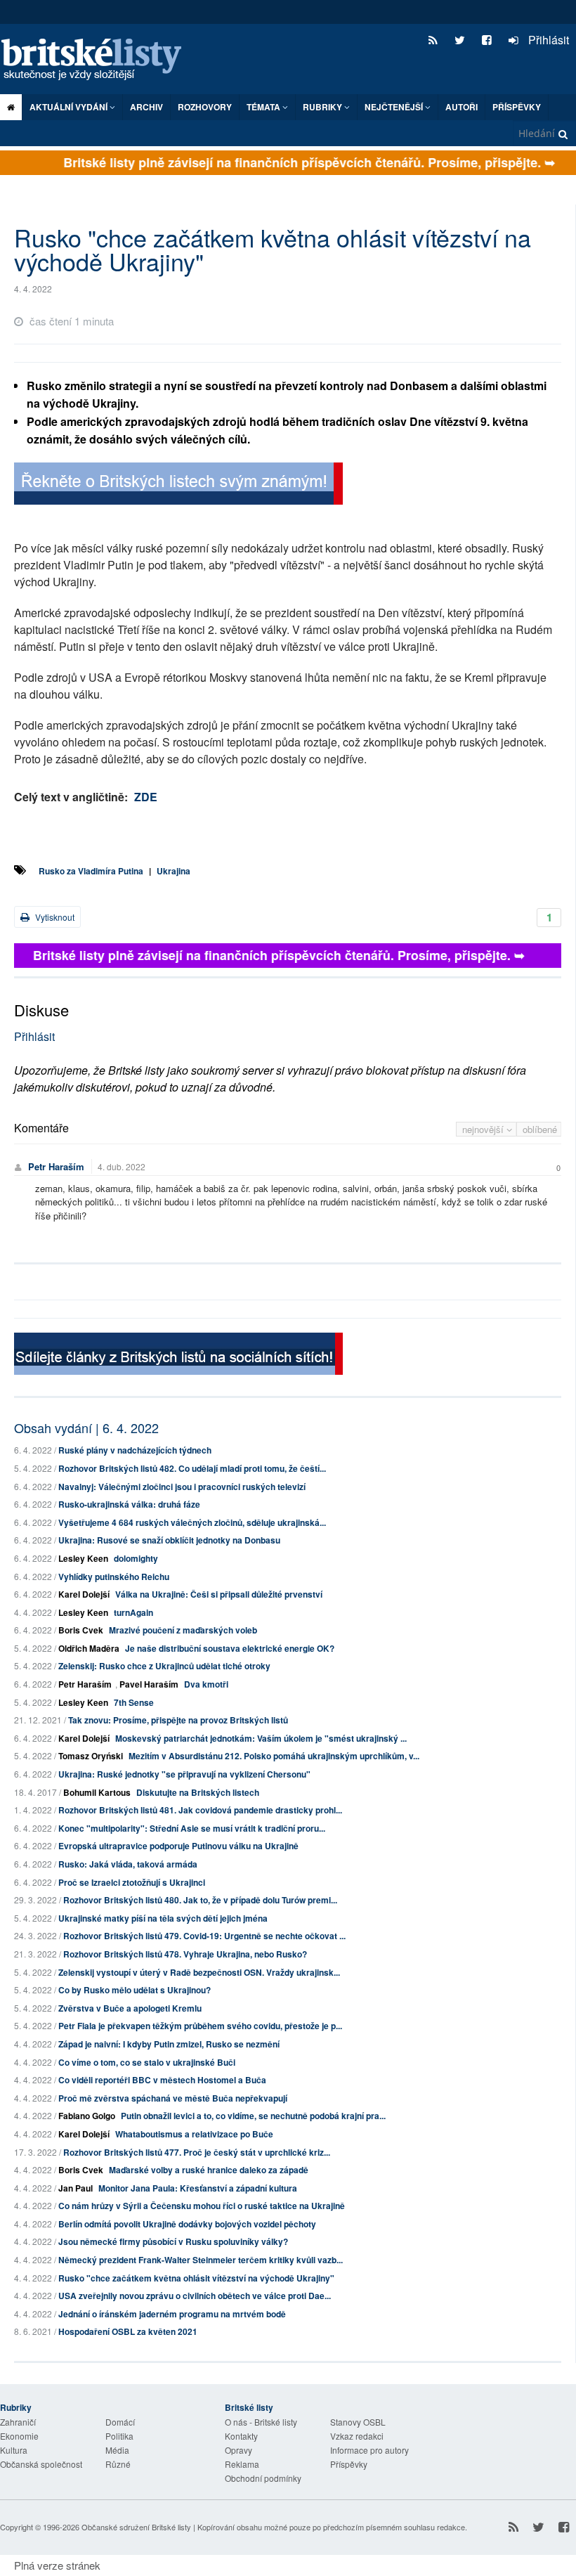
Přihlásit (547, 40)
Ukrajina (174, 871)
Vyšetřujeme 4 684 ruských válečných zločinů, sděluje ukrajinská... (192, 1522)
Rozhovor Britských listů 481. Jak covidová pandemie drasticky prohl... (200, 1810)
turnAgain (133, 1612)
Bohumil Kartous (97, 1792)
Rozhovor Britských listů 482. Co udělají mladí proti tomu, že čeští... (192, 1468)
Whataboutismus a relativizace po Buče (194, 2134)
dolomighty (136, 1558)
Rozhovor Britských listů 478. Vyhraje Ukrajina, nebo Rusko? (185, 1954)
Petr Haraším (56, 1166)
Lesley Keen (83, 1558)
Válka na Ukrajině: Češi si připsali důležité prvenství (219, 1594)
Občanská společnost (41, 2464)
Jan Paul (76, 2188)
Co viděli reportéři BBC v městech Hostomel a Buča (162, 2080)
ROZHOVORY (205, 107)
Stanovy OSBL (358, 2422)
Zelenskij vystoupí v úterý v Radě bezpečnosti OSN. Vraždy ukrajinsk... (199, 1972)
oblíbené (540, 1129)
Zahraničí (18, 2422)
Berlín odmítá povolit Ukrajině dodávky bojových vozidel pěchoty (187, 2224)
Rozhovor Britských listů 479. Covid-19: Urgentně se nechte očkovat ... (204, 1936)
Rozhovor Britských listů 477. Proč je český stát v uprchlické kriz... (197, 2152)
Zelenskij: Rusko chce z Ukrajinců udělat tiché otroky (164, 1666)
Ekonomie (19, 2436)
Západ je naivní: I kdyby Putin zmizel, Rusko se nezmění (169, 2044)
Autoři (462, 107)
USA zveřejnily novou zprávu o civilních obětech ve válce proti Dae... (195, 2296)
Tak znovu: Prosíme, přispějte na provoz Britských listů (178, 1720)
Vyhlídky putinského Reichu (114, 1577)
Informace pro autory (369, 2450)
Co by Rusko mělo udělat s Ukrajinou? (135, 1990)
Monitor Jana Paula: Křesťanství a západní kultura (198, 2188)
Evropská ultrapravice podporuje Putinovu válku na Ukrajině (178, 1846)
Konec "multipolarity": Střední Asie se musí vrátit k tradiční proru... (192, 1828)
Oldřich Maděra (89, 1648)
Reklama (242, 2464)
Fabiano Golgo (87, 2116)
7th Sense (134, 1702)
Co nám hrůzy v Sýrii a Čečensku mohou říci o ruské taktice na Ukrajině (202, 2206)
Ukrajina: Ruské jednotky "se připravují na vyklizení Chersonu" (184, 1774)
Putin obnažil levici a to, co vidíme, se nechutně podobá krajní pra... (253, 2116)
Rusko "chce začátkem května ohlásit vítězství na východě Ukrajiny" (196, 2278)
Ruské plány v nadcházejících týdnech (135, 1450)
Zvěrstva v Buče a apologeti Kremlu (130, 2008)
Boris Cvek (81, 1630)
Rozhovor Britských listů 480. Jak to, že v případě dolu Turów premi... (200, 1900)
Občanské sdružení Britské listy (136, 2527)
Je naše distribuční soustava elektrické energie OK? (230, 1648)
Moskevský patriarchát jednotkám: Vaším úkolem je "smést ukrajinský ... (261, 1738)
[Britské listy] (178, 485)
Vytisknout (54, 917)
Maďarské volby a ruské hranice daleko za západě (209, 2170)
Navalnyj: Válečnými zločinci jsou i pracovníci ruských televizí (182, 1487)
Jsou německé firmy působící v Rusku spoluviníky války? (173, 2241)
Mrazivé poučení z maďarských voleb (183, 1630)
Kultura (14, 2450)
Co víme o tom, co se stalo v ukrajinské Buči (147, 2062)
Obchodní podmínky (263, 2478)
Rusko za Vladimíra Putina (91, 871)
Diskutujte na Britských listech (198, 1792)
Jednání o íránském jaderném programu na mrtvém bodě (172, 2314)
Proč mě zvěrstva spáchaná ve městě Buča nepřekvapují (173, 2098)
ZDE (146, 797)
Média (117, 2450)
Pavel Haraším (149, 1684)
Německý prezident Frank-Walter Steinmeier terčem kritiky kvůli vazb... (201, 2260)
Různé (118, 2464)
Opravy (238, 2450)
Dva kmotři (206, 1684)
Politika (119, 2436)
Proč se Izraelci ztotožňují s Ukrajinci (132, 1882)
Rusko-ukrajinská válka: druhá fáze (129, 1504)
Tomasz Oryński (91, 1756)
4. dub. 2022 (122, 1166)
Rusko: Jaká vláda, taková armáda (128, 1864)
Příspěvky (517, 107)
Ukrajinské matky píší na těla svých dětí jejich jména (163, 1918)
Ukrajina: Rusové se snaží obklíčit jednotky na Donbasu (169, 1540)
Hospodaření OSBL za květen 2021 (128, 2331)
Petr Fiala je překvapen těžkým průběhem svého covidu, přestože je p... (200, 2026)
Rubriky (323, 107)
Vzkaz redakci (357, 2436)
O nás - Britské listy (261, 2422)
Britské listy (98, 60)
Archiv (146, 107)
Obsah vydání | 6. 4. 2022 (86, 1428)
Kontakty (241, 2436)
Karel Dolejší (84, 1594)
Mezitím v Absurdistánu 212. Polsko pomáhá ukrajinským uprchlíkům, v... (274, 1756)
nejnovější (484, 1129)
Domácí (120, 2422)
